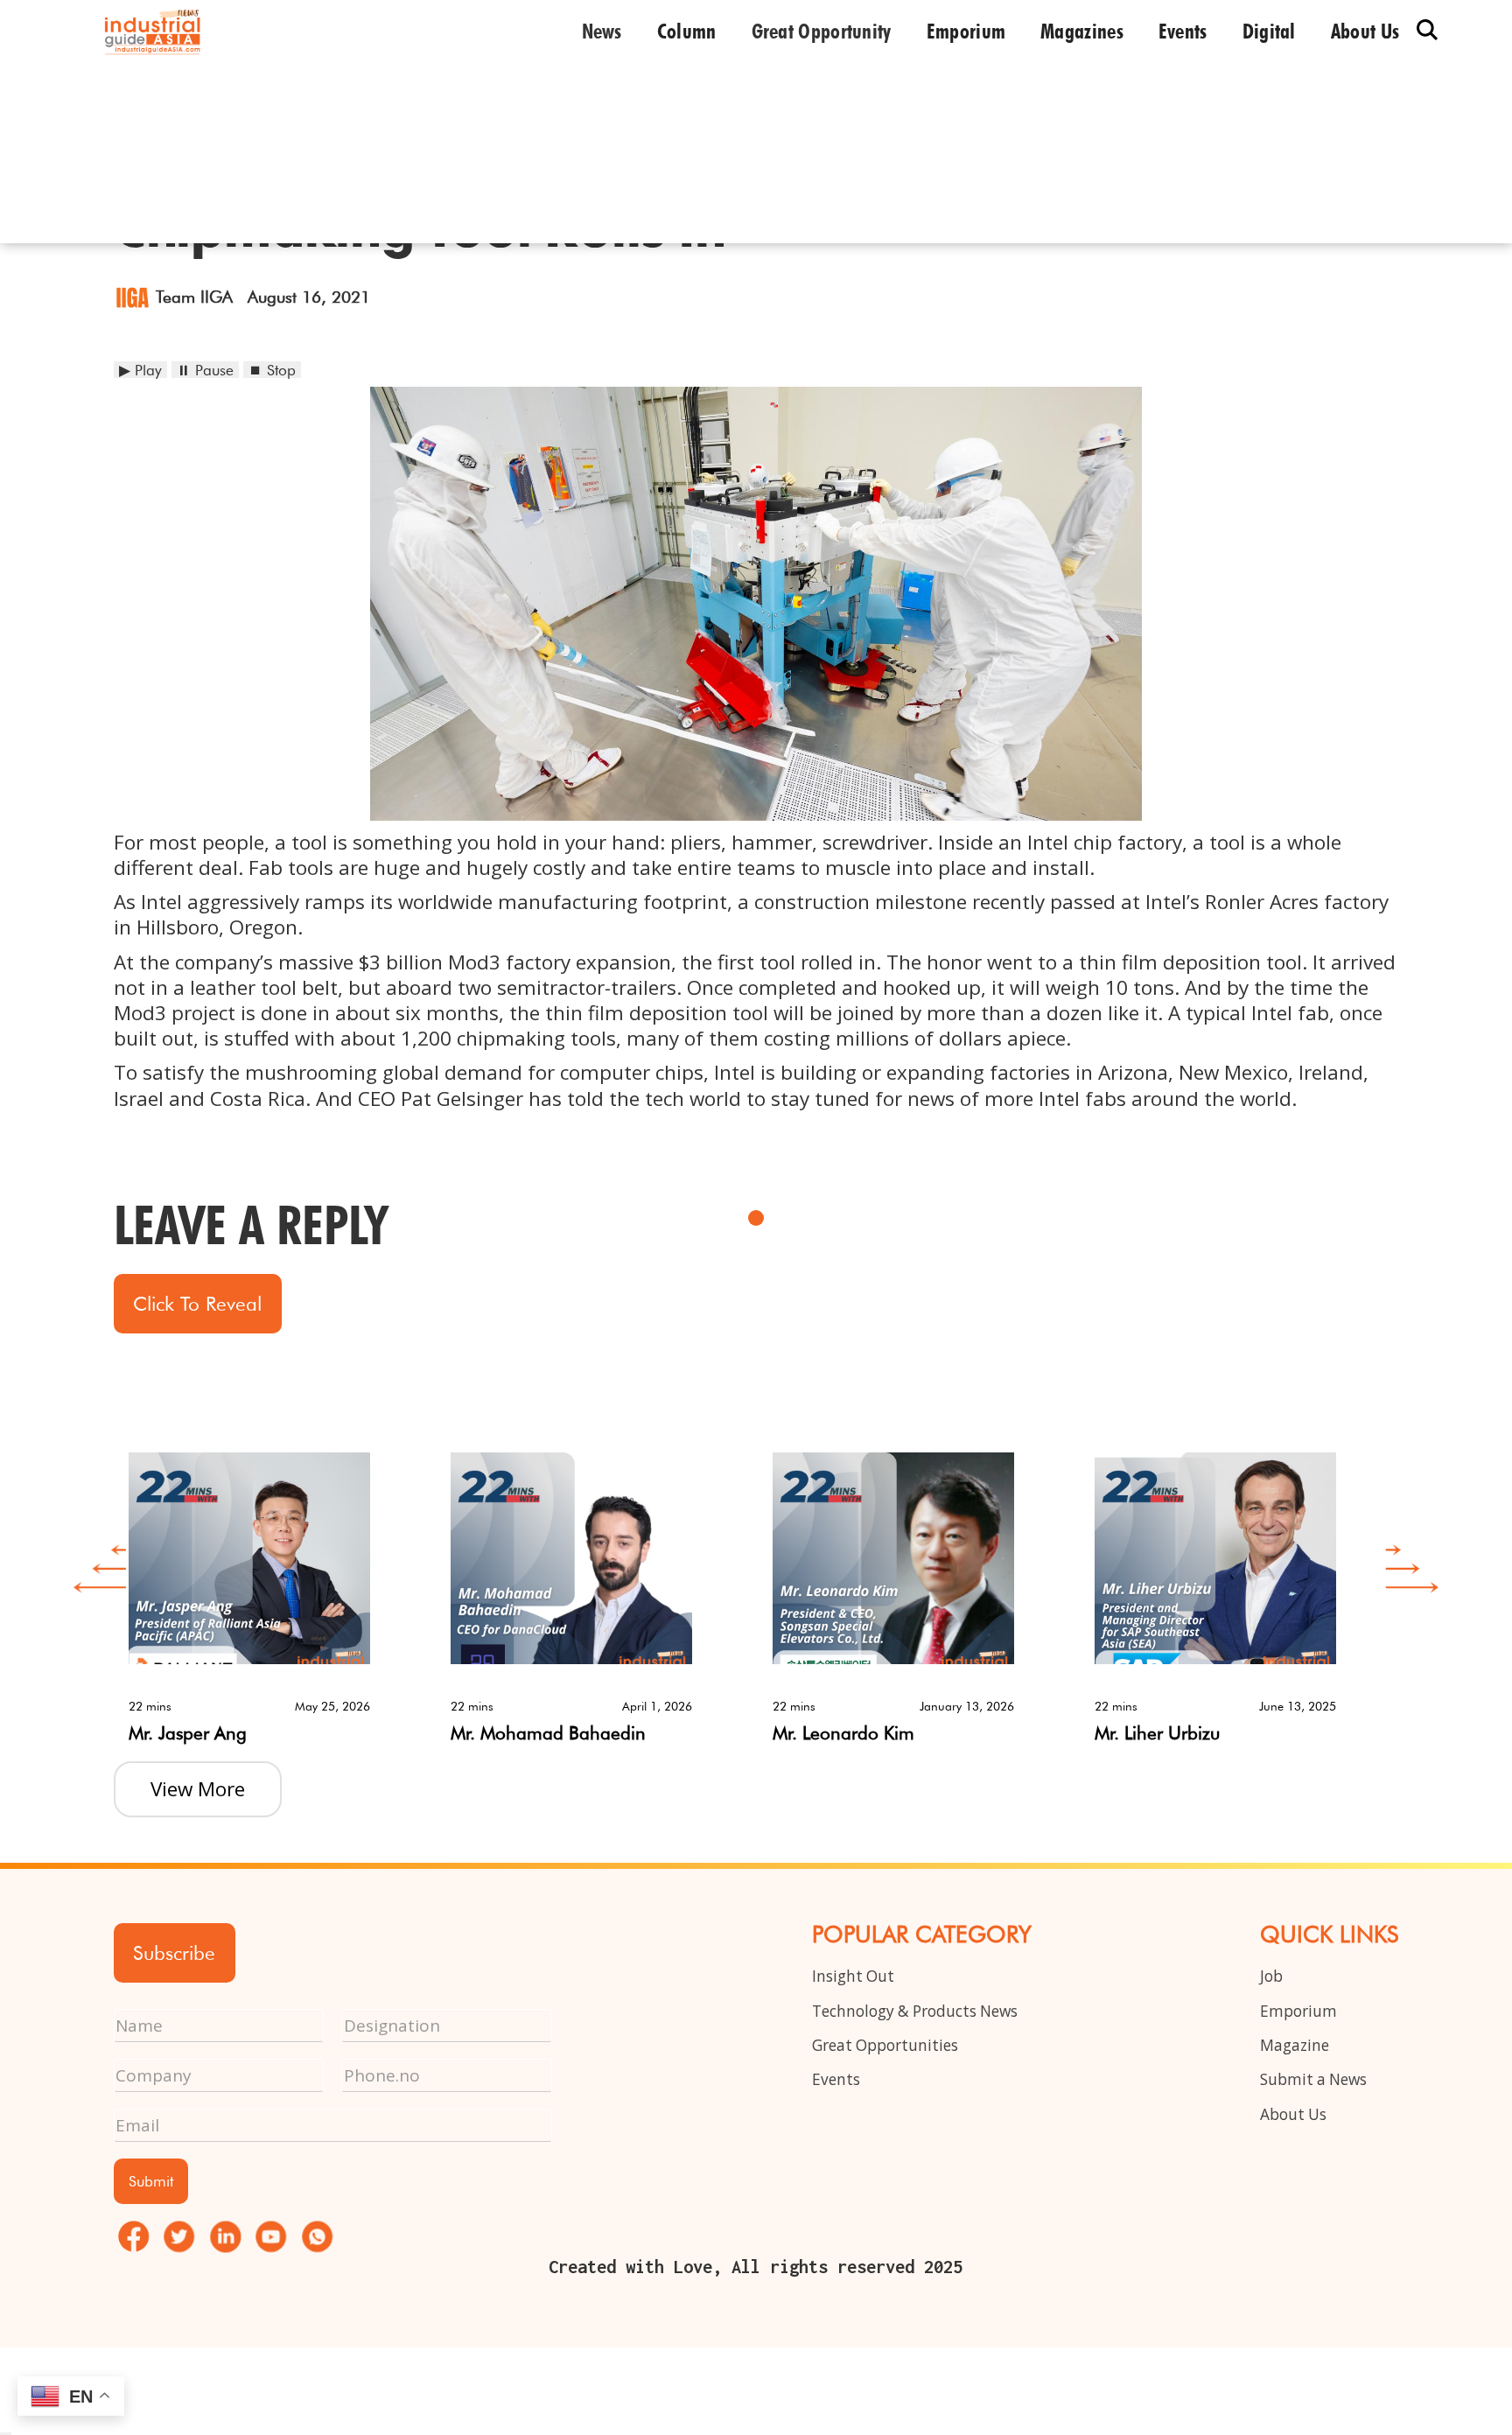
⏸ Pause (205, 370)
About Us (1293, 2114)
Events (1183, 31)
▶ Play (140, 370)
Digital (1269, 31)
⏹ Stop (272, 370)
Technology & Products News (915, 2011)
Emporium (966, 31)
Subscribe (174, 1952)
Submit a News (1313, 2079)
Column (687, 31)
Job (1271, 1976)
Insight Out (853, 1976)
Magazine (1295, 2045)
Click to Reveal (197, 1303)
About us (1365, 31)
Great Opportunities (885, 2045)
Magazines (1082, 31)
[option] (275, 1584)
